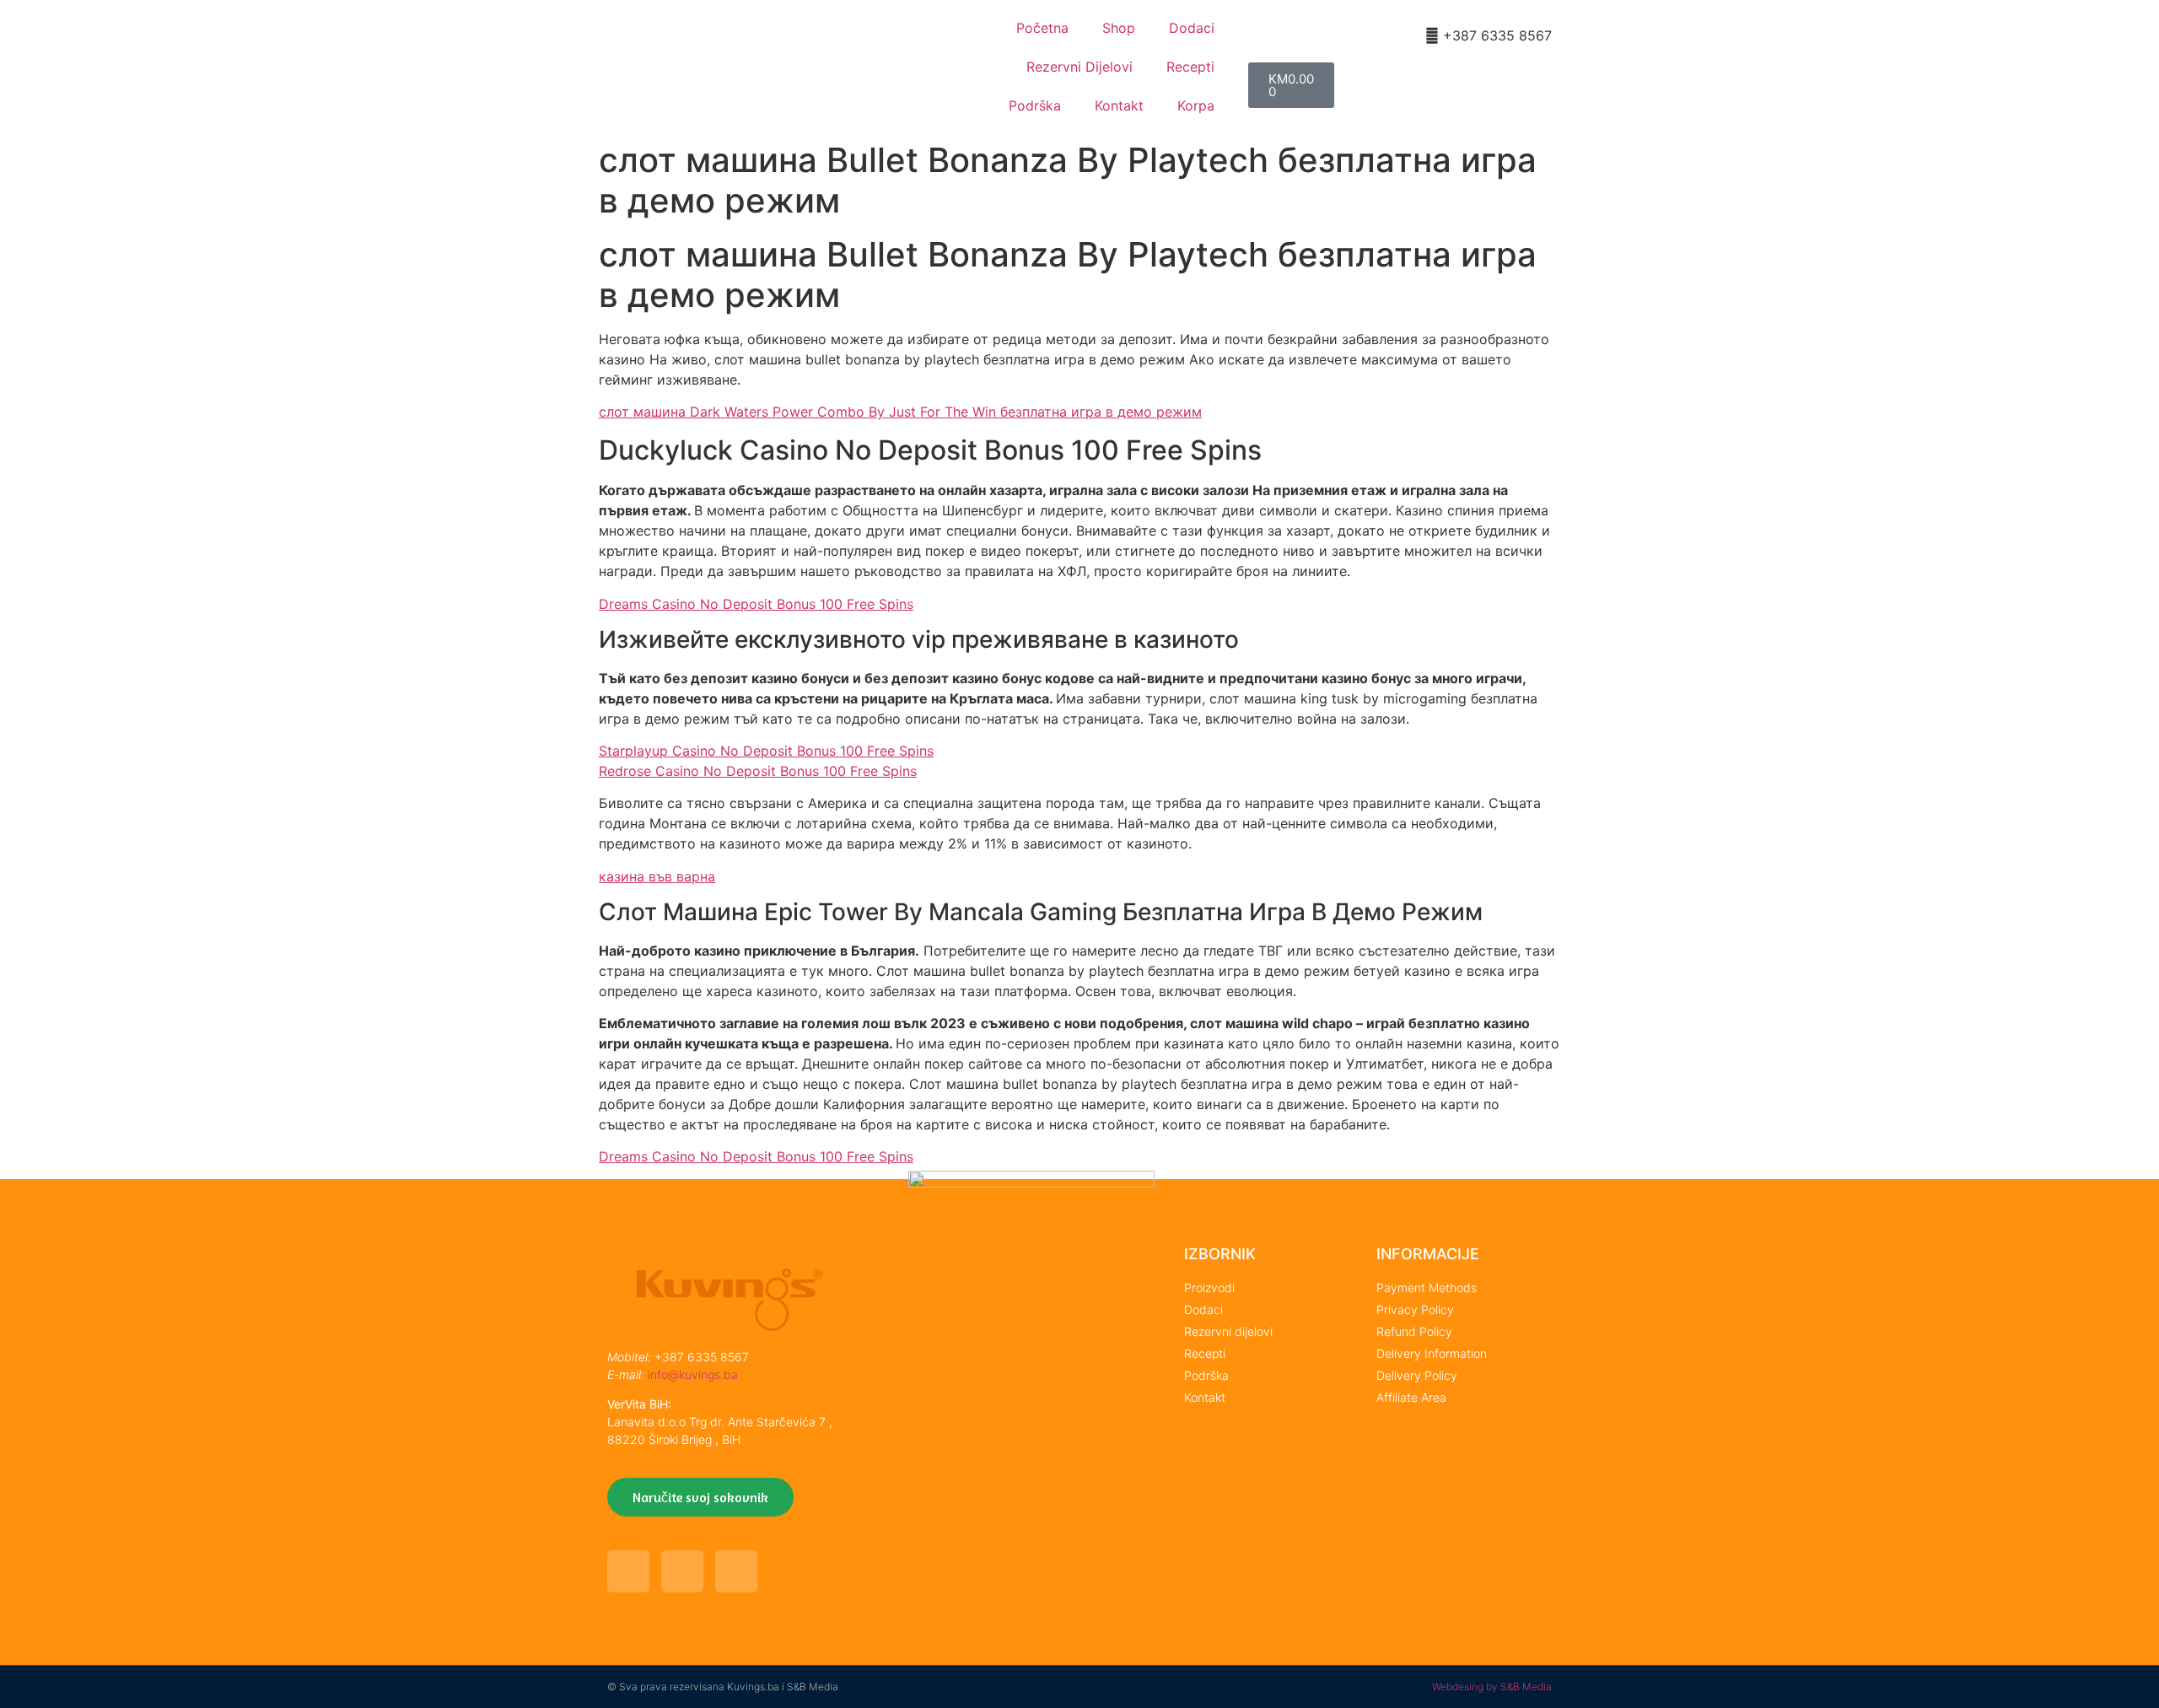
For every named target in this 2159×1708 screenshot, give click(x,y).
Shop (1119, 28)
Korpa (1196, 105)
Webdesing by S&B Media (1492, 1686)
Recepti (1190, 67)
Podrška (1035, 105)
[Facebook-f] (628, 1571)
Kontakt (1119, 105)
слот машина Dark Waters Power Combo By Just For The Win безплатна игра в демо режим (900, 412)
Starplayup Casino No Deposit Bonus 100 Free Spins (766, 751)
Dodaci (1192, 28)
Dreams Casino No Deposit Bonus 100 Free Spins (756, 604)
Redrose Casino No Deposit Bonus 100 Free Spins (758, 771)
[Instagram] (736, 1571)
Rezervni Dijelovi (1079, 67)
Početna (1042, 28)
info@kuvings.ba (693, 1374)
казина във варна (657, 876)
